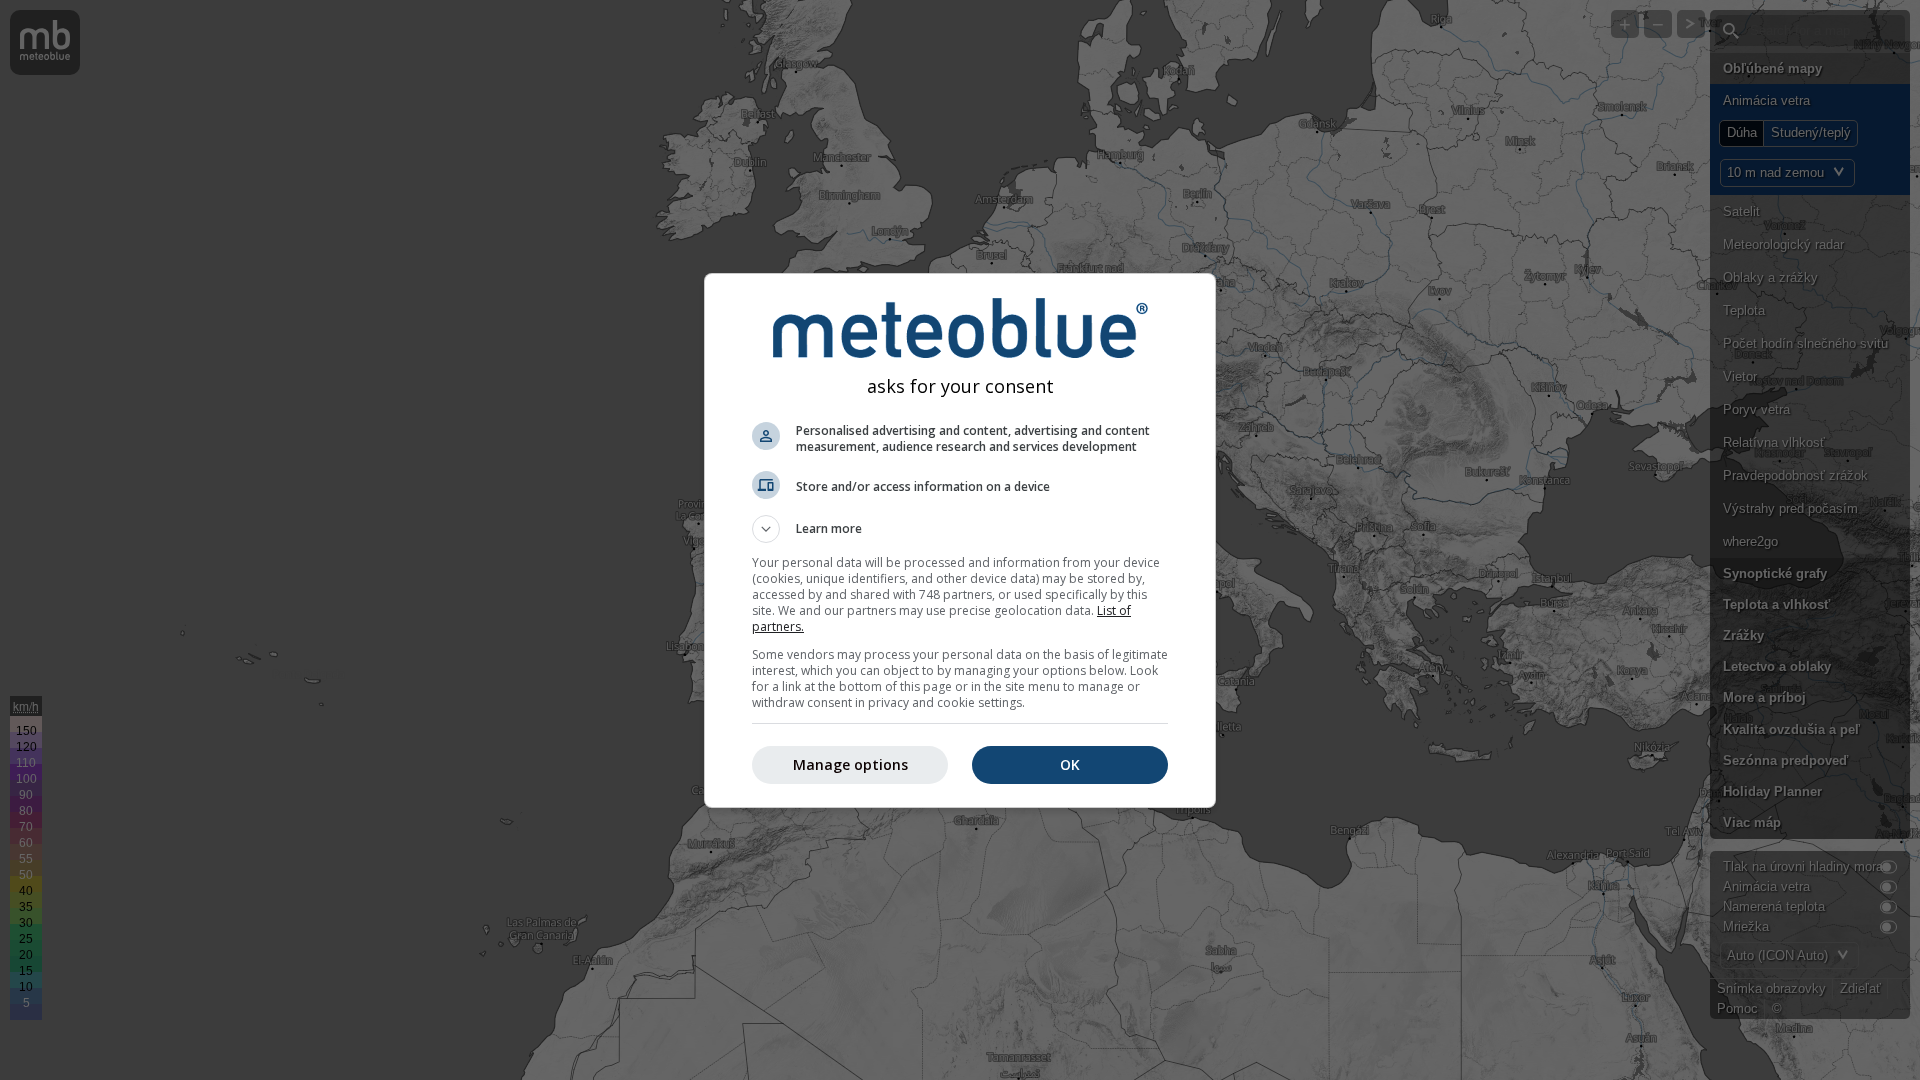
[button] (960, 529)
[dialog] (960, 540)
